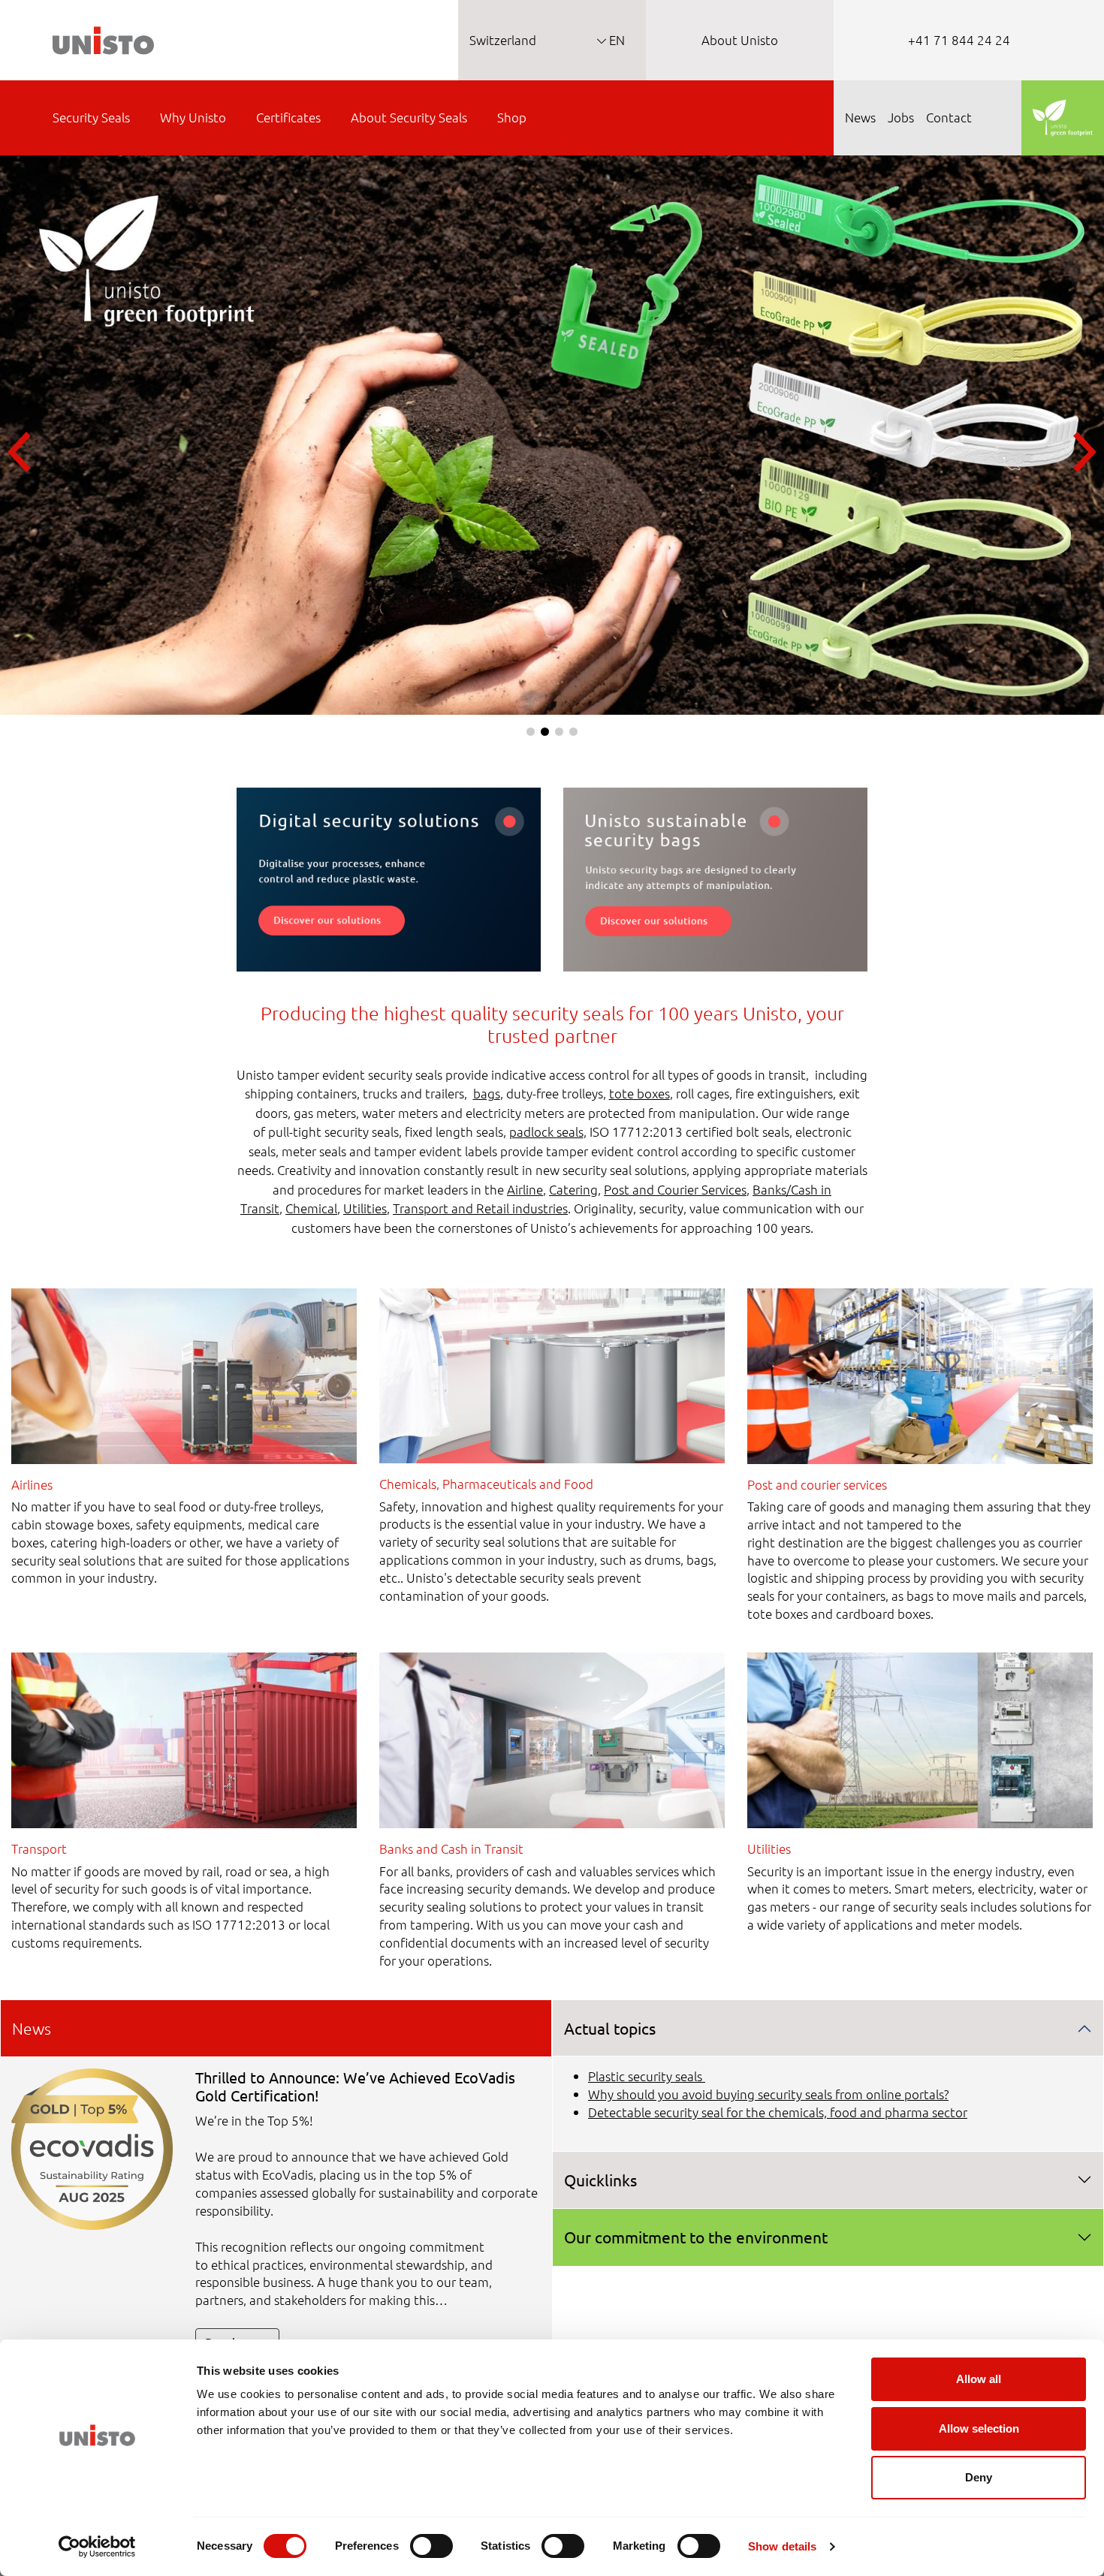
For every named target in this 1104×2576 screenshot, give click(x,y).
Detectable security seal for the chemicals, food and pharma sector (778, 2112)
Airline (525, 1189)
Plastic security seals (647, 2076)
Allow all (979, 2379)
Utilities (365, 1208)
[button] (531, 732)
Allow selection (979, 2428)
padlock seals (546, 1131)
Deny (979, 2477)
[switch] (431, 2546)
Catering (573, 1189)
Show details (782, 2546)
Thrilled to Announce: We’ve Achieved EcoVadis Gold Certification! (355, 2086)
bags (487, 1093)
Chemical (311, 1208)
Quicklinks (600, 2180)
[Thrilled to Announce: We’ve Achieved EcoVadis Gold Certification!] (92, 2147)
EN (615, 40)
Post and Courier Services (675, 1189)
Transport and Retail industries (480, 1208)
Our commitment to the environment (696, 2237)
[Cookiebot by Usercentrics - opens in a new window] (97, 2547)
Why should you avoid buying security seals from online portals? (768, 2094)
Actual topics (610, 2028)
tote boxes (639, 1093)
